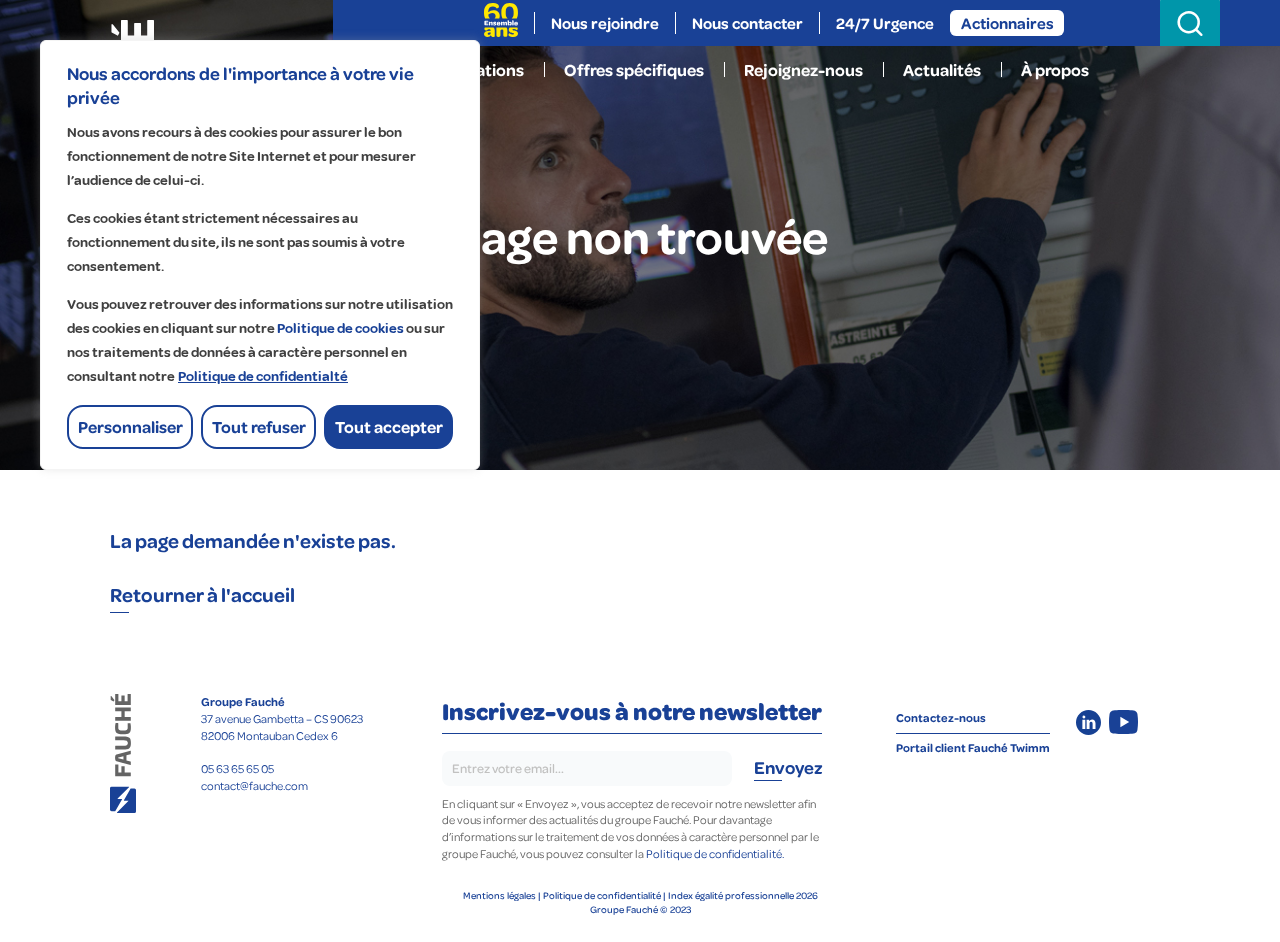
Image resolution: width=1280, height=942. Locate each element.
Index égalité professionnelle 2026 (743, 895)
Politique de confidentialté (263, 376)
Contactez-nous (941, 717)
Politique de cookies (340, 328)
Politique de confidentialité (602, 895)
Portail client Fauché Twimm (973, 747)
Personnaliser (130, 426)
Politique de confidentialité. (715, 853)
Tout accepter (389, 426)
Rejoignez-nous (803, 69)
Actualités (942, 69)
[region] (260, 255)
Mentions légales (499, 895)
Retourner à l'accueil (204, 594)
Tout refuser (259, 426)
